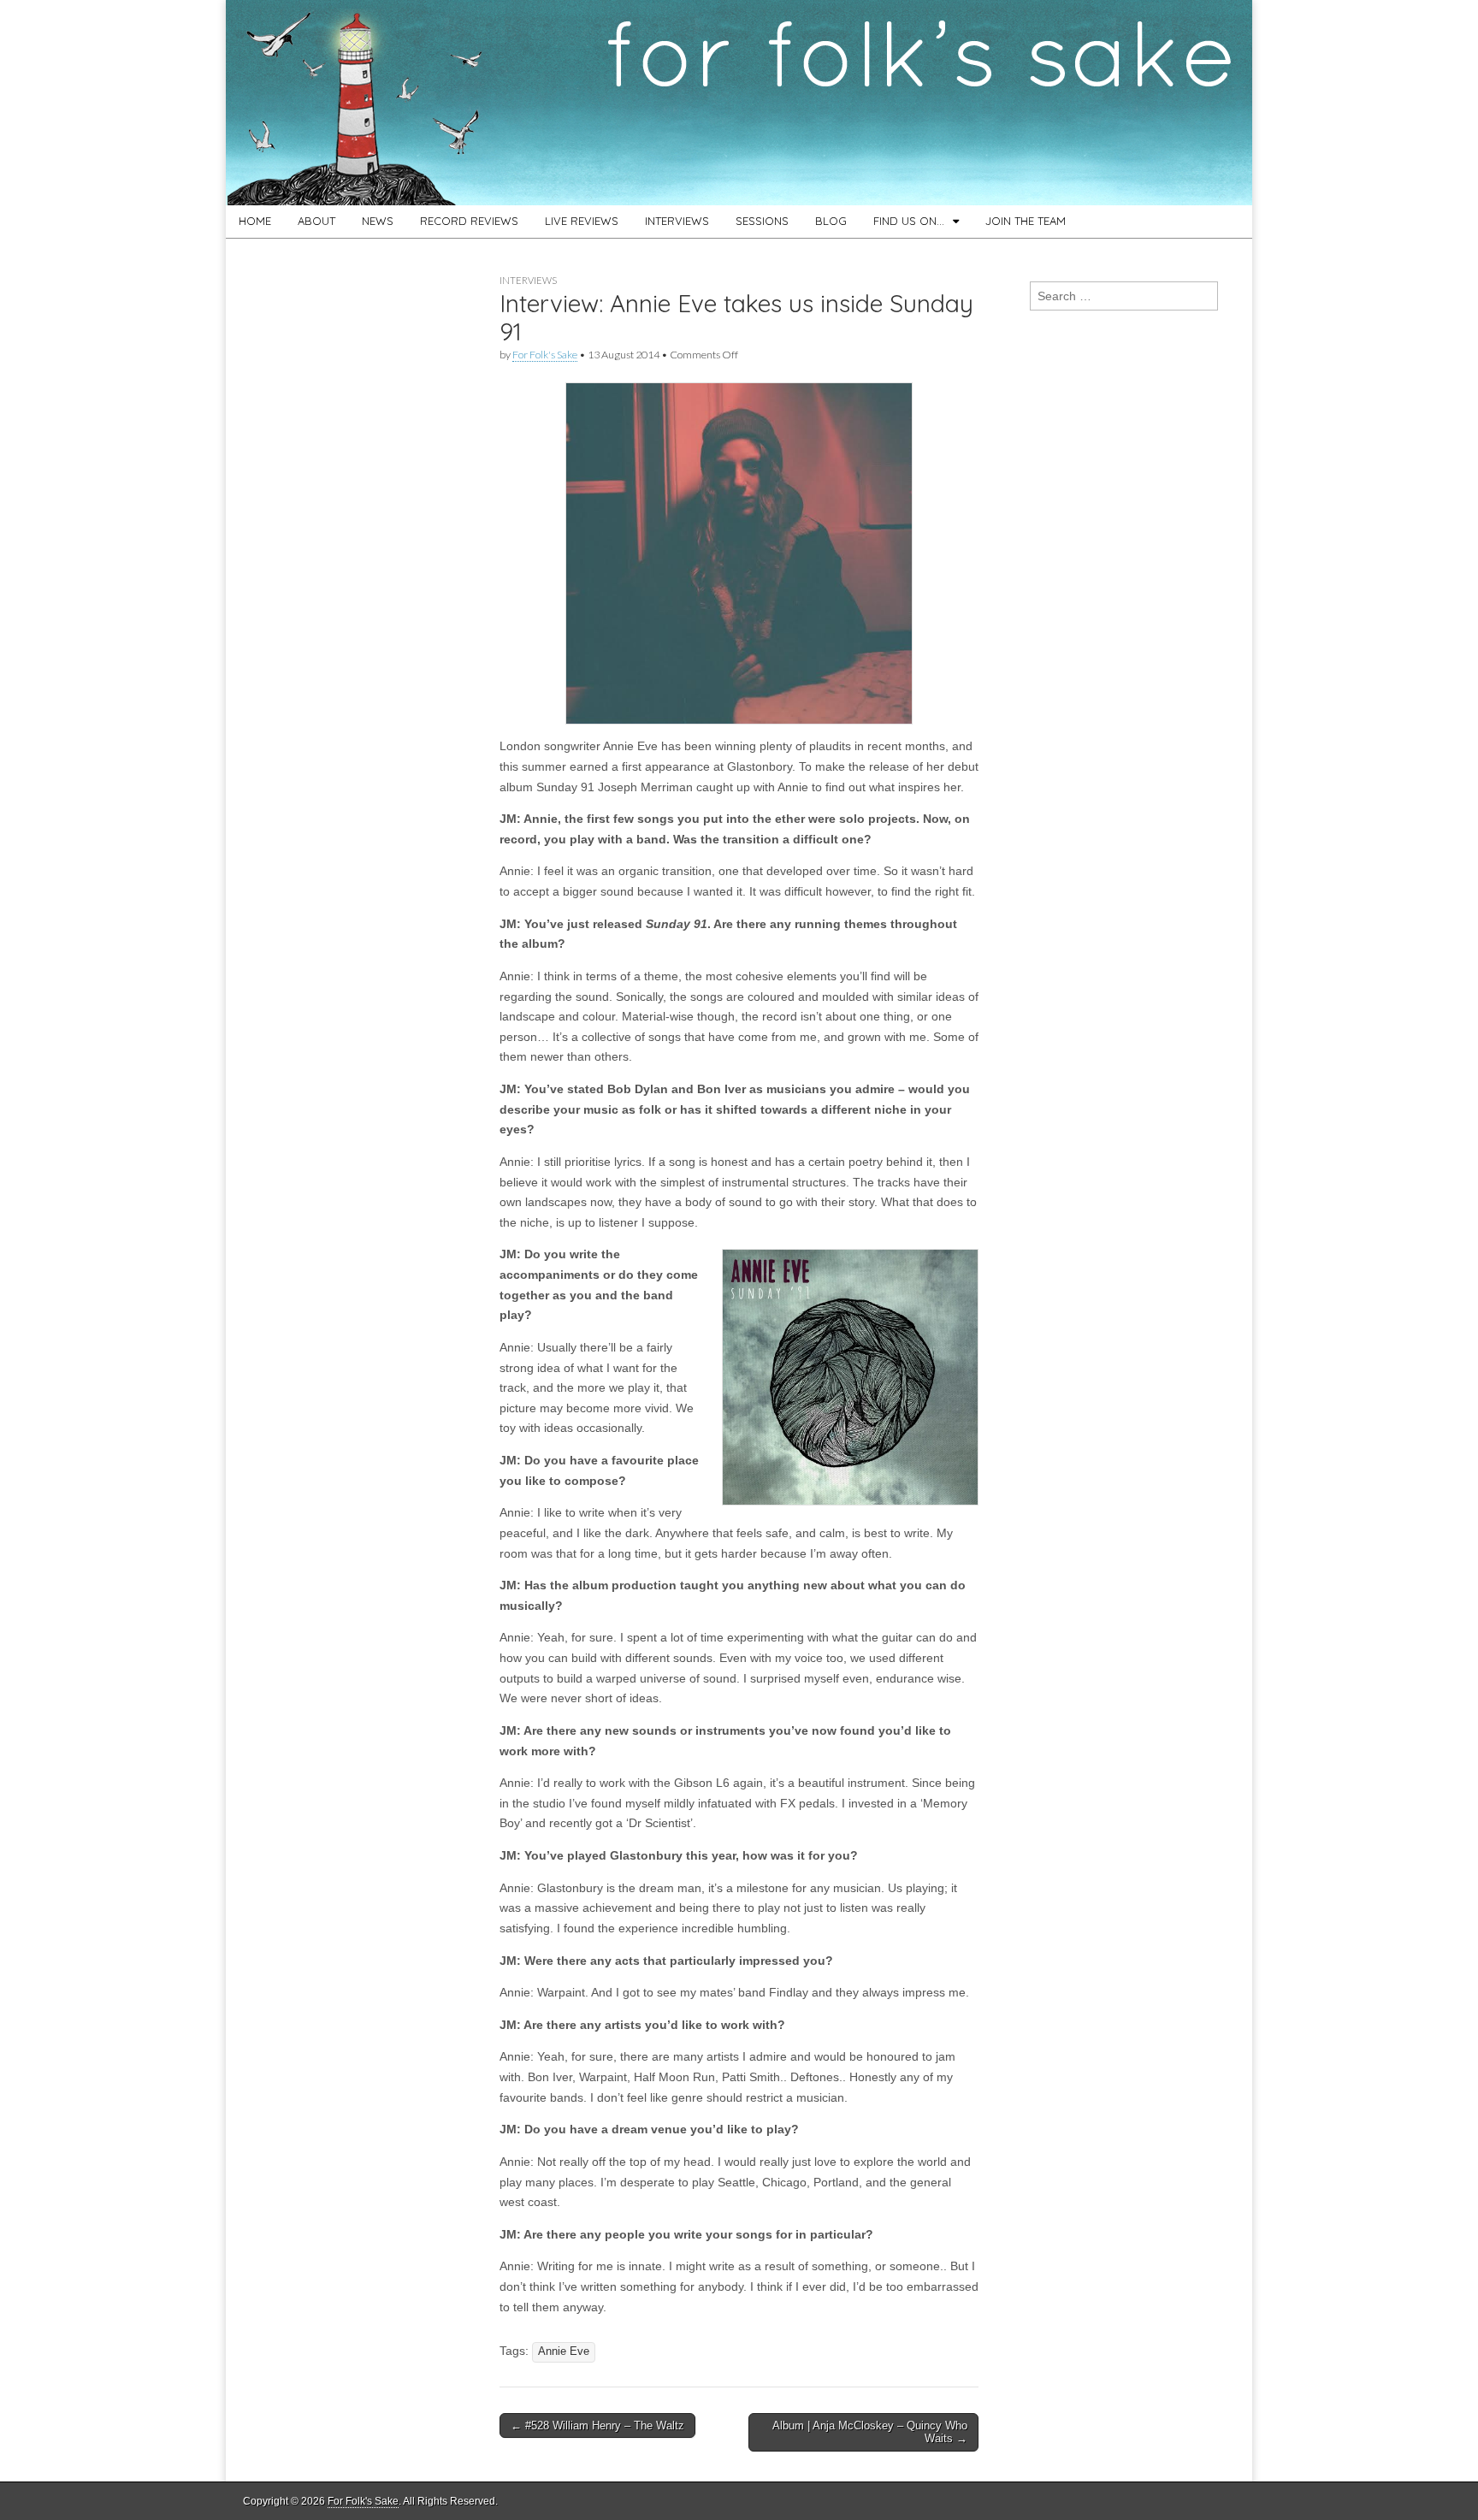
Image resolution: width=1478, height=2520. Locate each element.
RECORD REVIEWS (469, 221)
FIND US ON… (909, 221)
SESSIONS (762, 221)
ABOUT (316, 221)
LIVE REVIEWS (582, 221)
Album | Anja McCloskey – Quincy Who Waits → (870, 2432)
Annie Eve (564, 2351)
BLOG (831, 221)
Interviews (528, 280)
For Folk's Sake (545, 355)
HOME (255, 221)
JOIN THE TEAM (1026, 221)
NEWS (378, 221)
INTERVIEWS (677, 221)
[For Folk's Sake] (739, 103)
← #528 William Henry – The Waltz (597, 2425)
